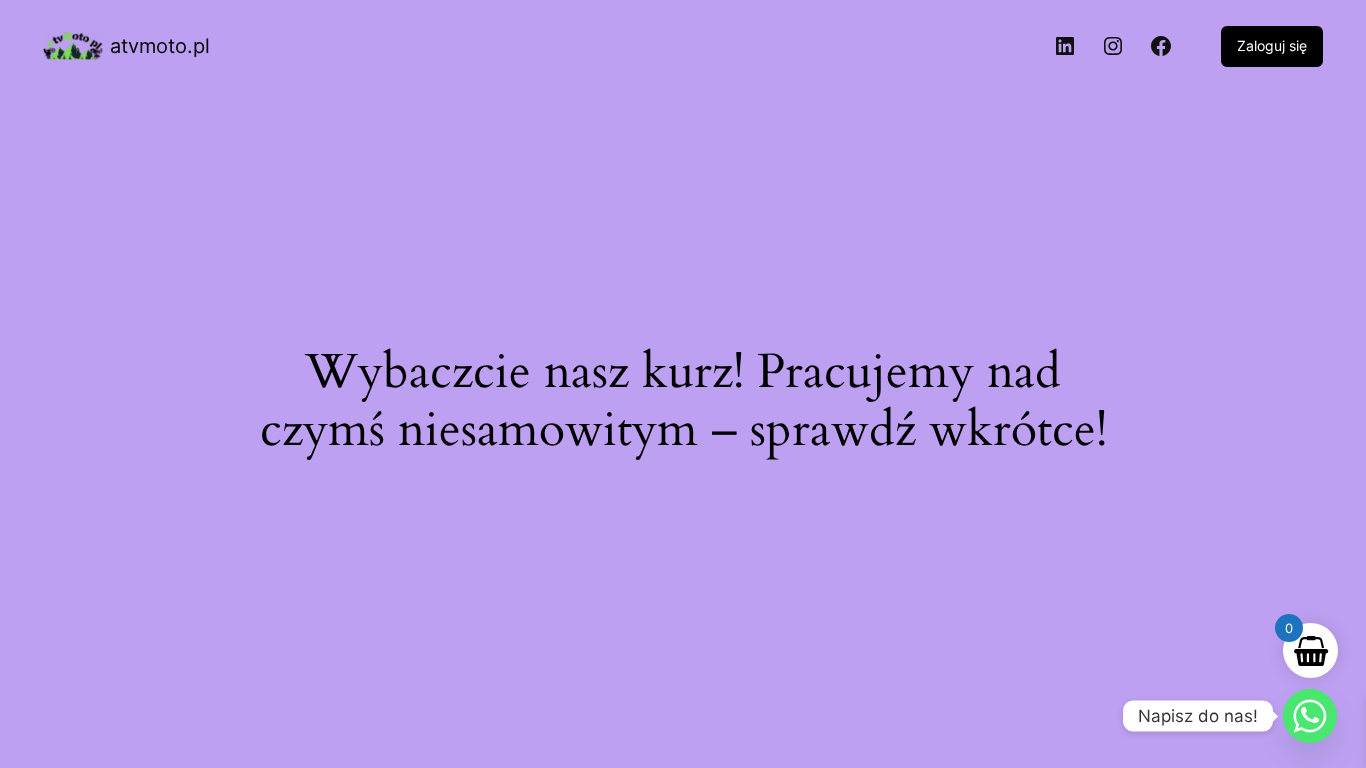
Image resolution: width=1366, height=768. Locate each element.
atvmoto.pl (160, 46)
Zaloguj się (1272, 45)
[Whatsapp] (1310, 716)
